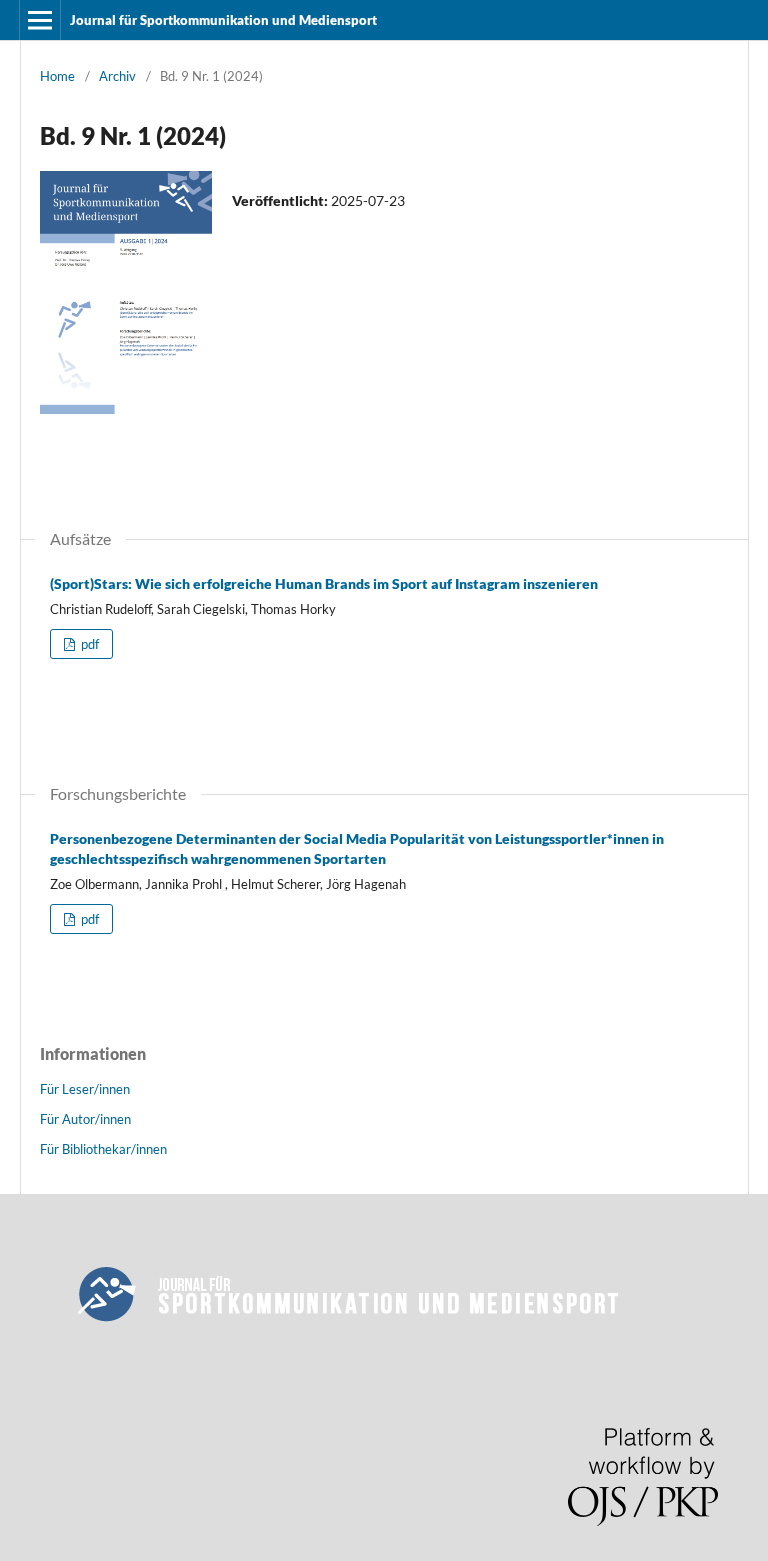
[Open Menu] (40, 20)
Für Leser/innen (85, 1089)
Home (57, 76)
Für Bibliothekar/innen (103, 1149)
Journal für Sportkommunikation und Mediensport (223, 20)
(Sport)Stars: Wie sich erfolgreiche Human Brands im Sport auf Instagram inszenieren (324, 583)
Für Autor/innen (85, 1119)
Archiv (117, 76)
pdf (88, 644)
